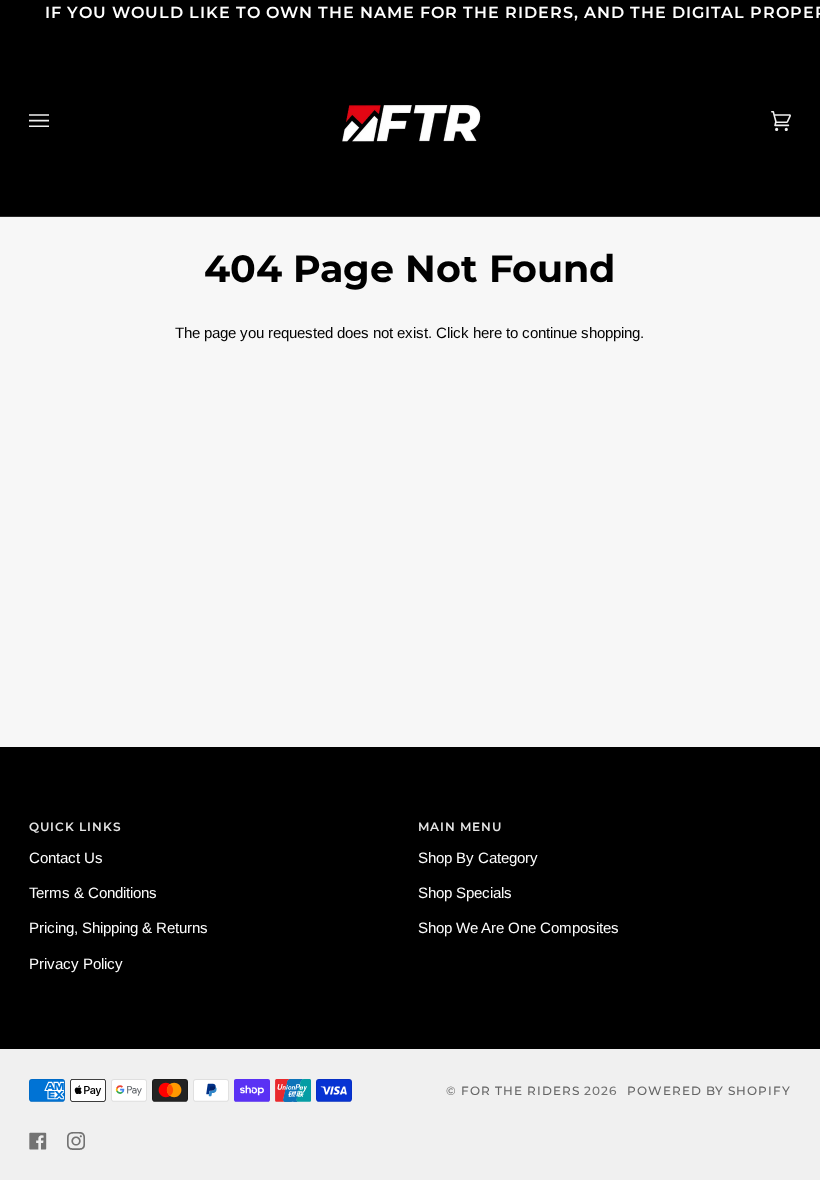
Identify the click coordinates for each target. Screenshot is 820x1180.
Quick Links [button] (75, 826)
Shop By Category (478, 857)
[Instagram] (76, 1141)
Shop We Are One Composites (518, 927)
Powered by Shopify (709, 1090)
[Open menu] (59, 121)
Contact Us (66, 857)
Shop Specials (465, 892)
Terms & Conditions (93, 892)
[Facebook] (38, 1141)
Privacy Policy (76, 963)
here (487, 332)
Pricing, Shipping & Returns (118, 927)
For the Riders (520, 1090)
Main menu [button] (460, 826)
